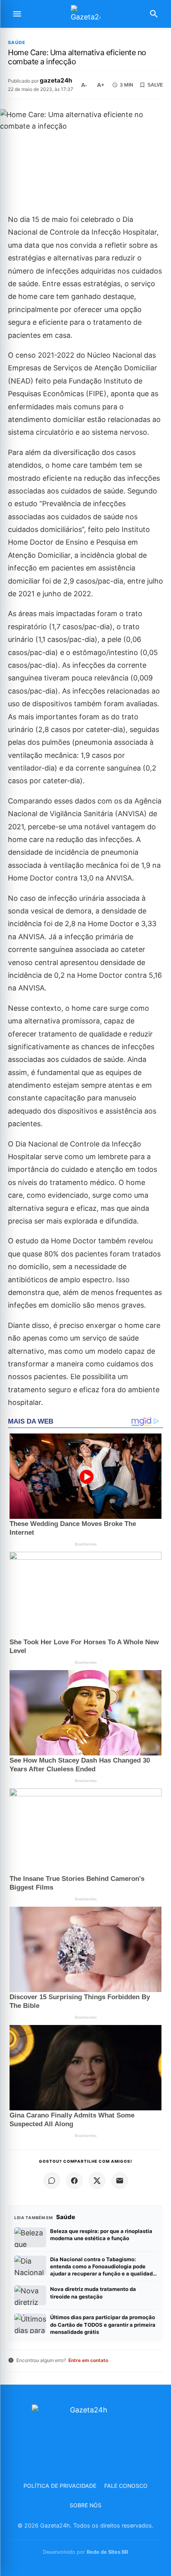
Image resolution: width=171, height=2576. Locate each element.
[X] (97, 2181)
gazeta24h (56, 80)
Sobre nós (85, 2505)
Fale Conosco (126, 2486)
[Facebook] (74, 2181)
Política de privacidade (60, 2486)
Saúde (17, 43)
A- (84, 85)
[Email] (120, 2181)
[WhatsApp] (52, 2181)
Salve (155, 85)
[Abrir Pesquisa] (154, 14)
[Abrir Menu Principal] (17, 14)
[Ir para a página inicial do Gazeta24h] (85, 14)
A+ (101, 85)
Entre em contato (88, 2360)
